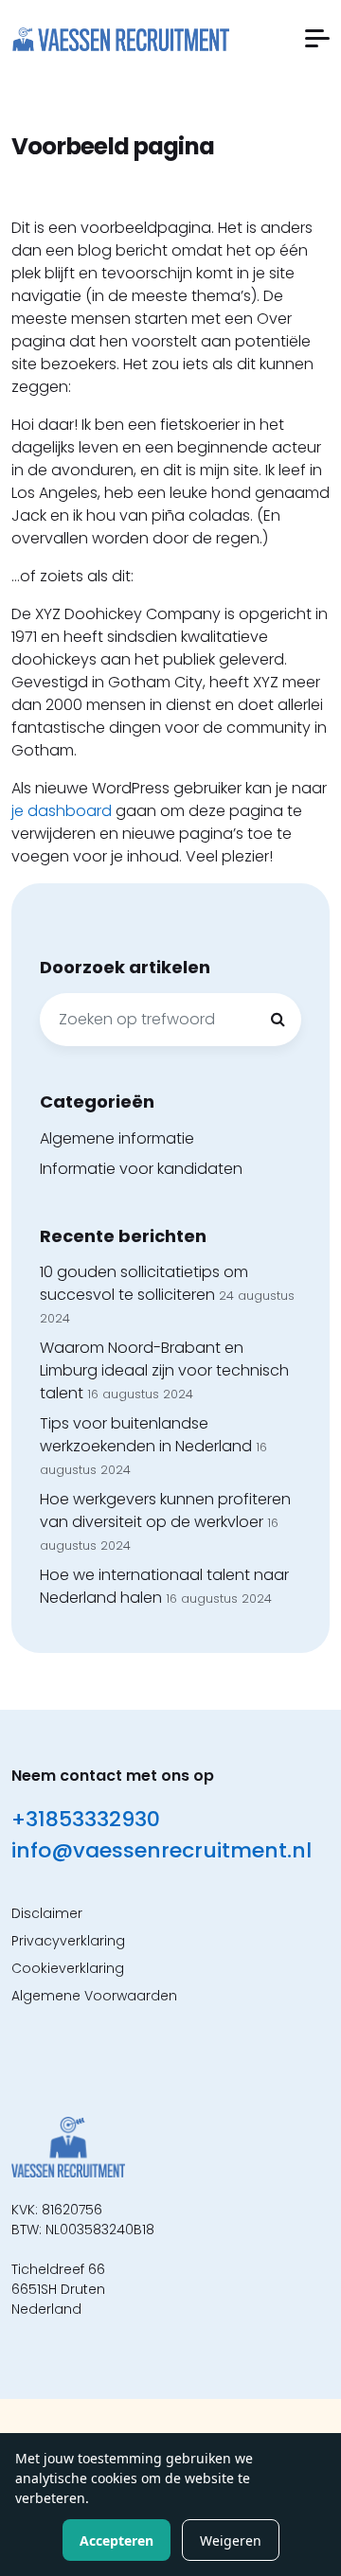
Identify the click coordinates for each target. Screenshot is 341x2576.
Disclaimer (47, 1913)
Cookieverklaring (68, 1968)
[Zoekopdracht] (278, 1020)
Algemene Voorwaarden (94, 1996)
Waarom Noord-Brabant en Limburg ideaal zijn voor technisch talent (164, 1370)
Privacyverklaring (68, 1941)
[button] (317, 38)
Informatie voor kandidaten (141, 1169)
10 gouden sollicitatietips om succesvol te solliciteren (144, 1283)
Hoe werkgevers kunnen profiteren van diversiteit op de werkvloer (165, 1510)
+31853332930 (86, 1819)
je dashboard (62, 811)
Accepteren (117, 2540)
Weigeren (231, 2540)
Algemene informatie (117, 1138)
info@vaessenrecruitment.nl (162, 1850)
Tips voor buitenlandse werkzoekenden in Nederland (146, 1435)
